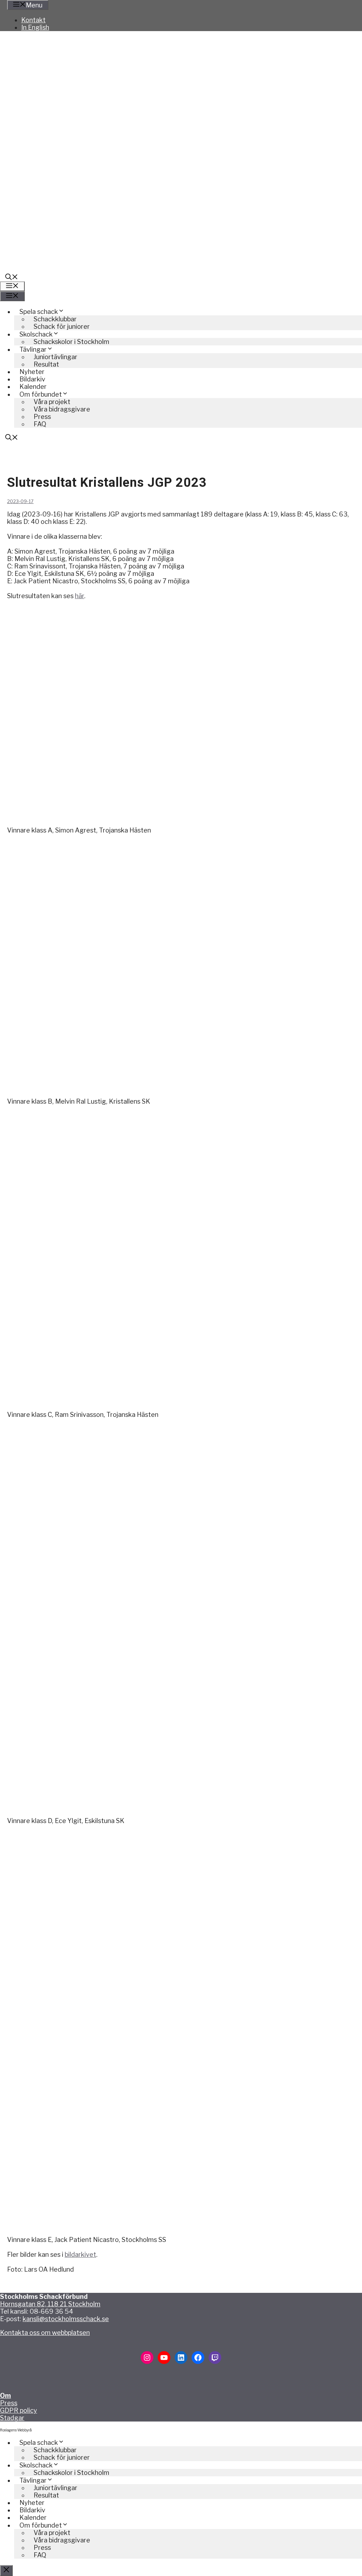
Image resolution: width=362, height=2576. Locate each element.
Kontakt (33, 20)
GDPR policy (19, 2410)
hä (78, 596)
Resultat (46, 364)
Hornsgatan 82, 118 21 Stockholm (50, 2304)
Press (9, 2403)
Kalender (33, 387)
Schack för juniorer (62, 326)
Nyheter (32, 372)
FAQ (40, 424)
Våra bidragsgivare (62, 409)
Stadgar (12, 2418)
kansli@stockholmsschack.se (66, 2319)
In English (35, 27)
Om (5, 2396)
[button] (12, 278)
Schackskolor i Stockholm (71, 342)
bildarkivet (80, 2254)
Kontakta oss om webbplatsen (45, 2333)
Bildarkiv (32, 379)
